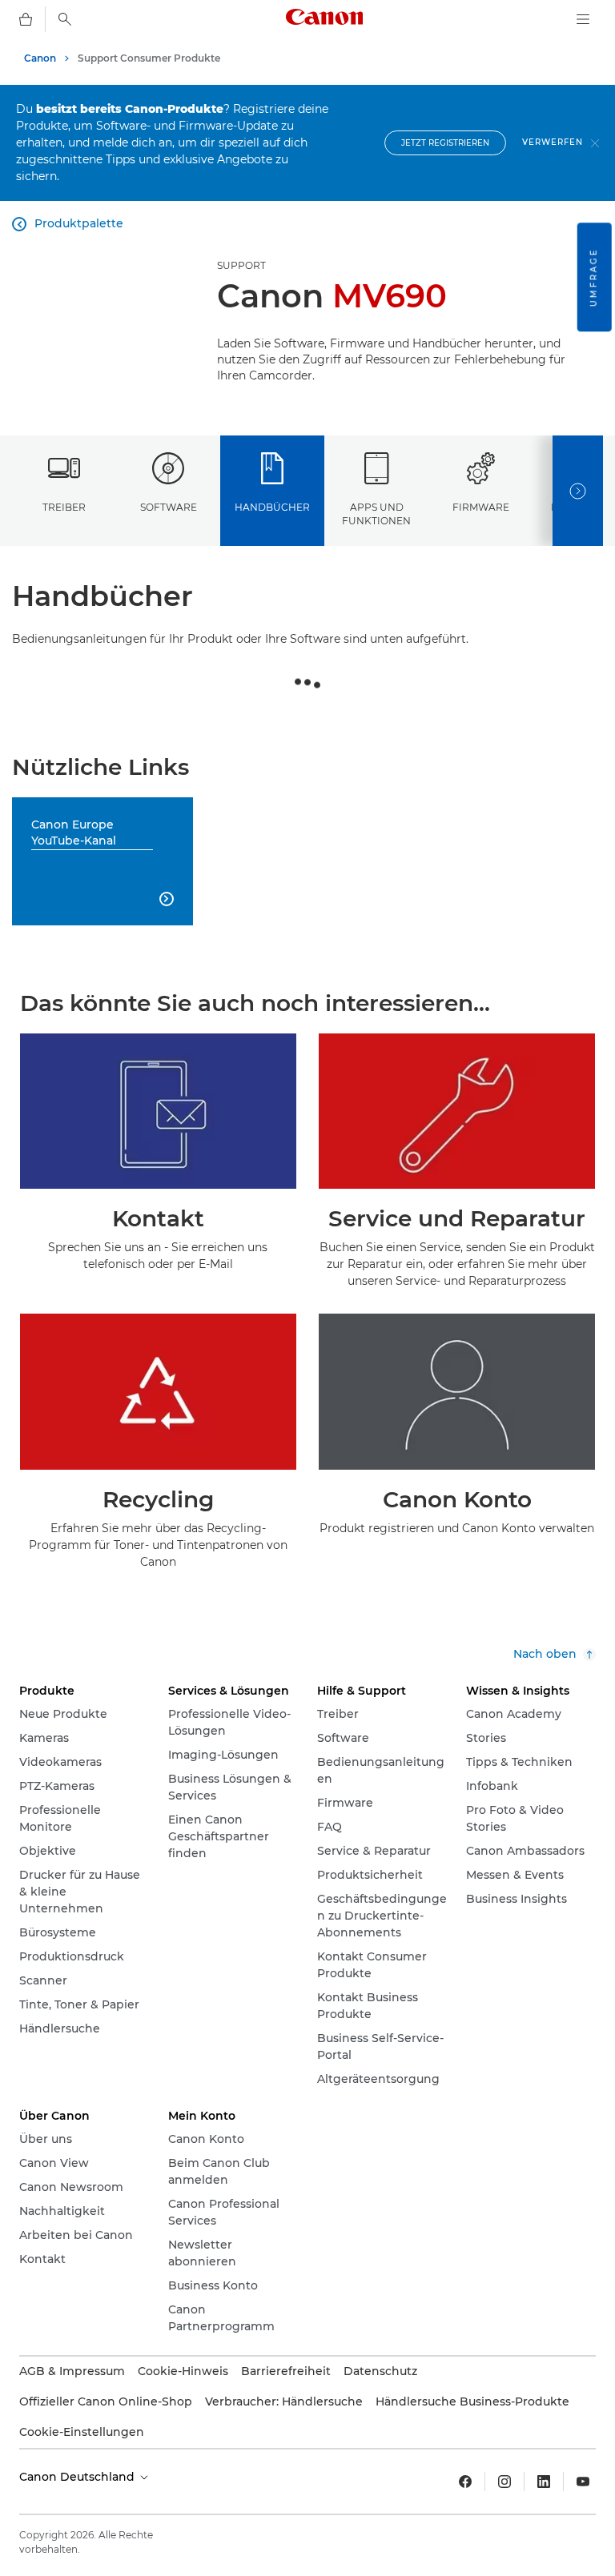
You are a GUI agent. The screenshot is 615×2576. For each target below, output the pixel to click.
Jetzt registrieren (445, 143)
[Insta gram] (504, 2482)
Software (169, 507)
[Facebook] (465, 2482)
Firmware (481, 507)
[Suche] (65, 19)
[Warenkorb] (26, 19)
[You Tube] (583, 2482)
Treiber (64, 507)
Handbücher (272, 507)
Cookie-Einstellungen (82, 2432)
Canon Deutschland (78, 2477)
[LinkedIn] (544, 2482)
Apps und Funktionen (376, 514)
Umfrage (594, 277)
